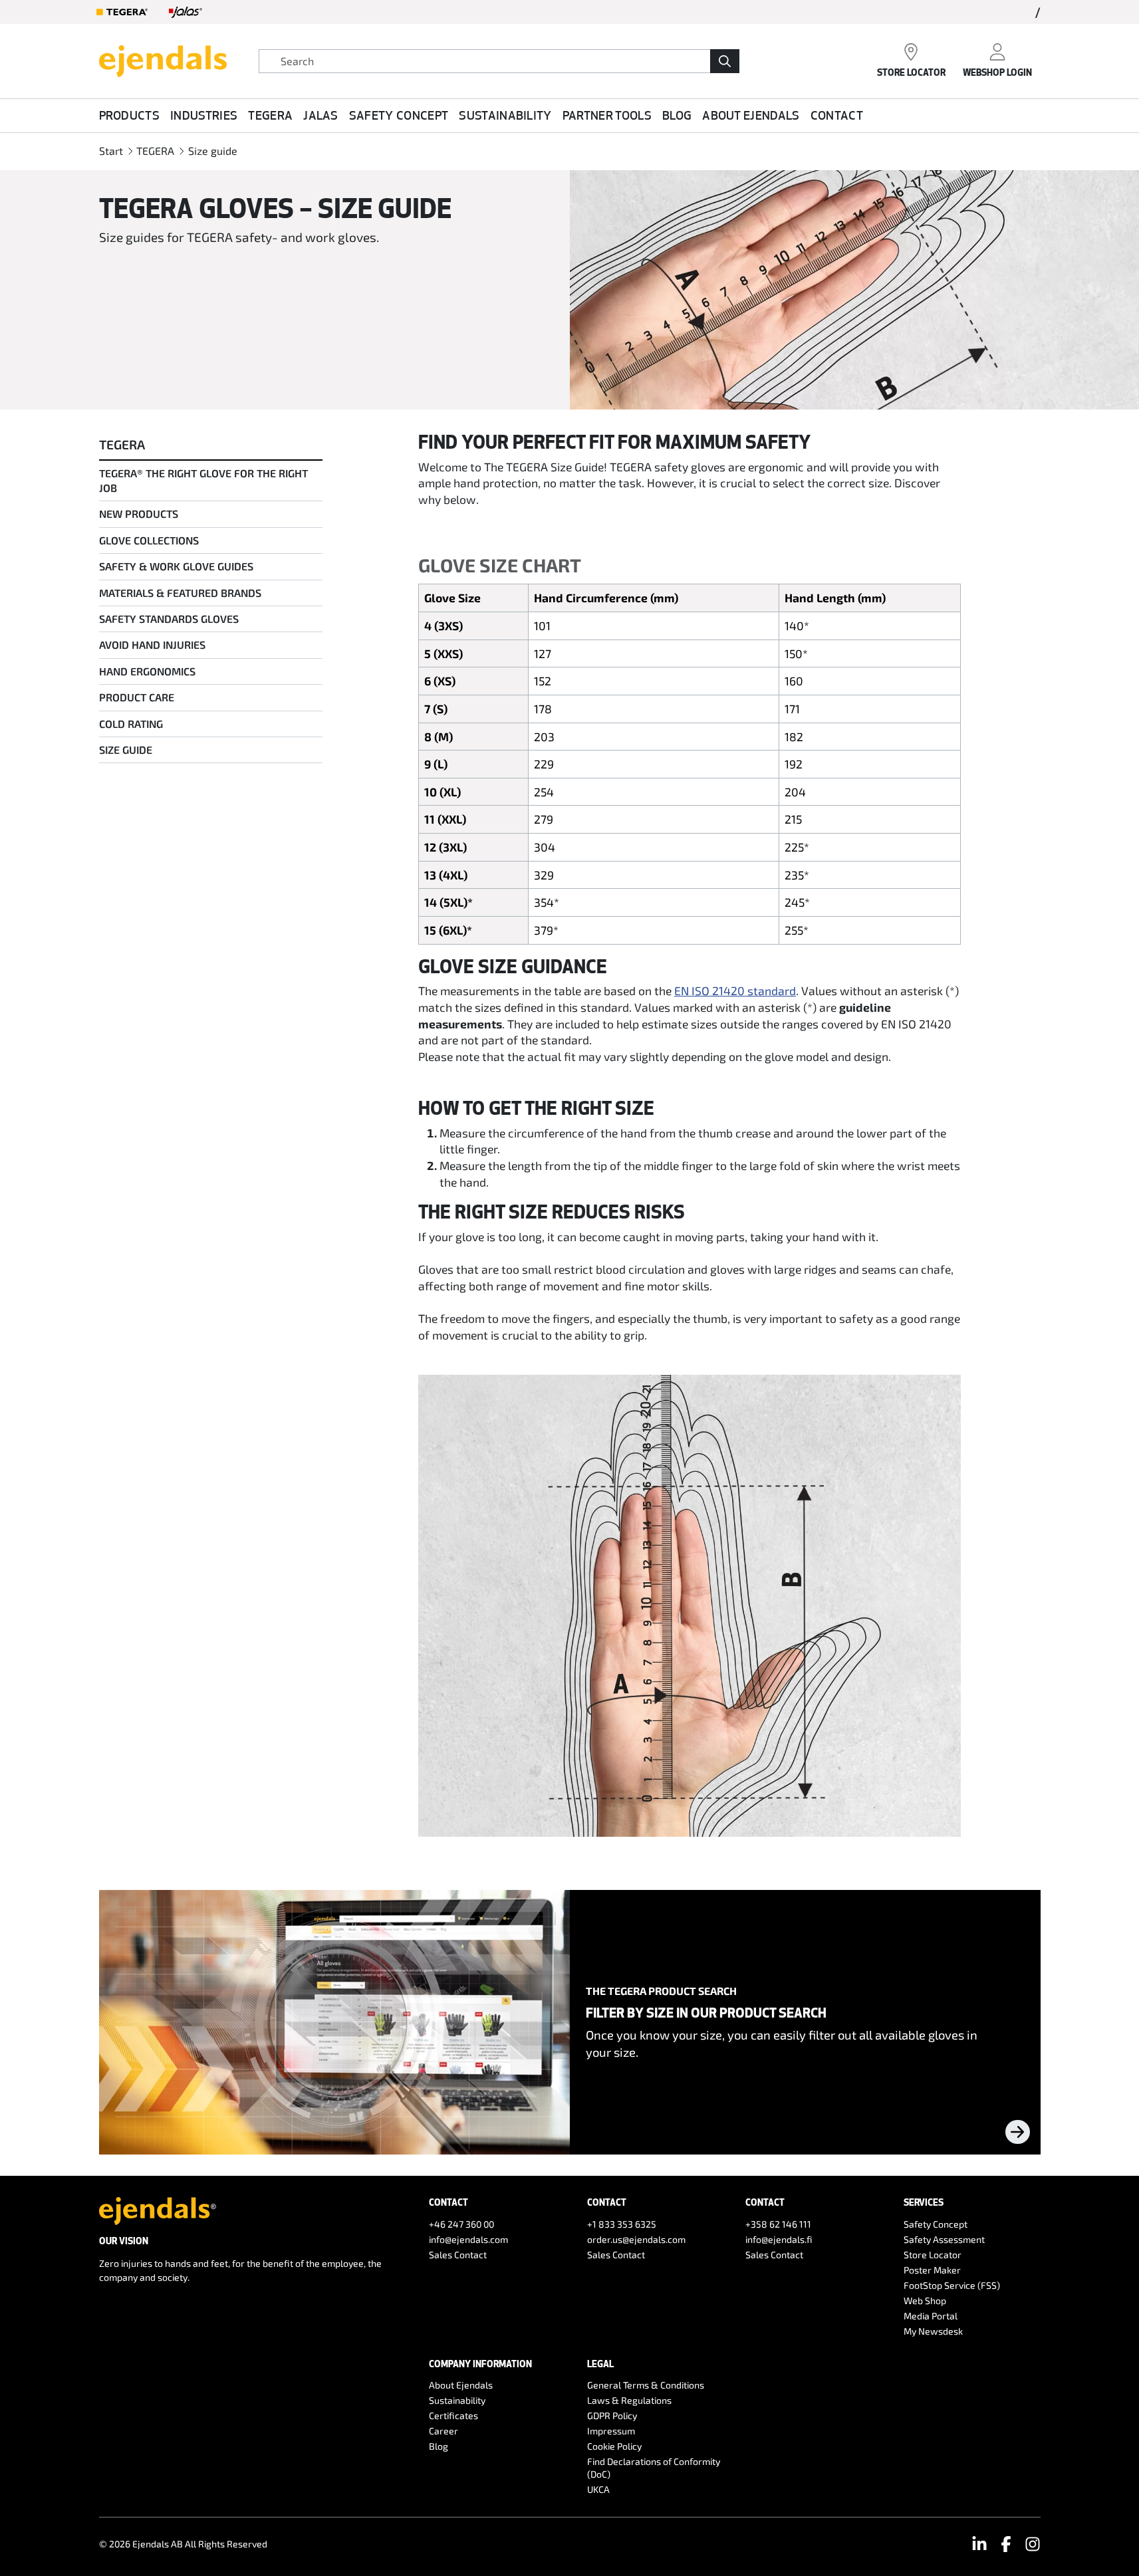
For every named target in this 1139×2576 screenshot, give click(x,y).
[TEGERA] (122, 12)
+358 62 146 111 (778, 2224)
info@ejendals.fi (779, 2239)
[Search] (725, 61)
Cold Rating (131, 724)
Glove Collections (149, 540)
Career (443, 2431)
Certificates (453, 2415)
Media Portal (931, 2316)
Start (111, 151)
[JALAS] (186, 12)
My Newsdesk (933, 2331)
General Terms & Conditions (646, 2385)
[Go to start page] (163, 59)
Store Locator (933, 2255)
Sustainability (505, 115)
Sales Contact (458, 2255)
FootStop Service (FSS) (952, 2285)
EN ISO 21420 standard (735, 991)
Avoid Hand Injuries (152, 644)
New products (139, 514)
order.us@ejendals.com (636, 2239)
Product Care (137, 697)
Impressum (611, 2431)
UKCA (598, 2489)
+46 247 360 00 (461, 2224)
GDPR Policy (612, 2415)
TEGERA (270, 115)
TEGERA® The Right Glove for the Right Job (203, 480)
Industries (204, 115)
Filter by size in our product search (706, 2012)
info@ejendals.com (468, 2239)
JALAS (321, 115)
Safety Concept (399, 115)
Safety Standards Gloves (169, 619)
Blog (677, 115)
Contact (837, 115)
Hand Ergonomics (147, 671)
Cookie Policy (614, 2446)
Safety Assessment (944, 2239)
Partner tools (607, 115)
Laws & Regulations (629, 2400)
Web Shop (925, 2300)
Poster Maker (932, 2270)
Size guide (213, 151)
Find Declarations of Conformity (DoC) (654, 2468)
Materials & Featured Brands (180, 593)
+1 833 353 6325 (622, 2224)
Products (130, 115)
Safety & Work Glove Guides (176, 566)
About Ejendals (751, 115)
